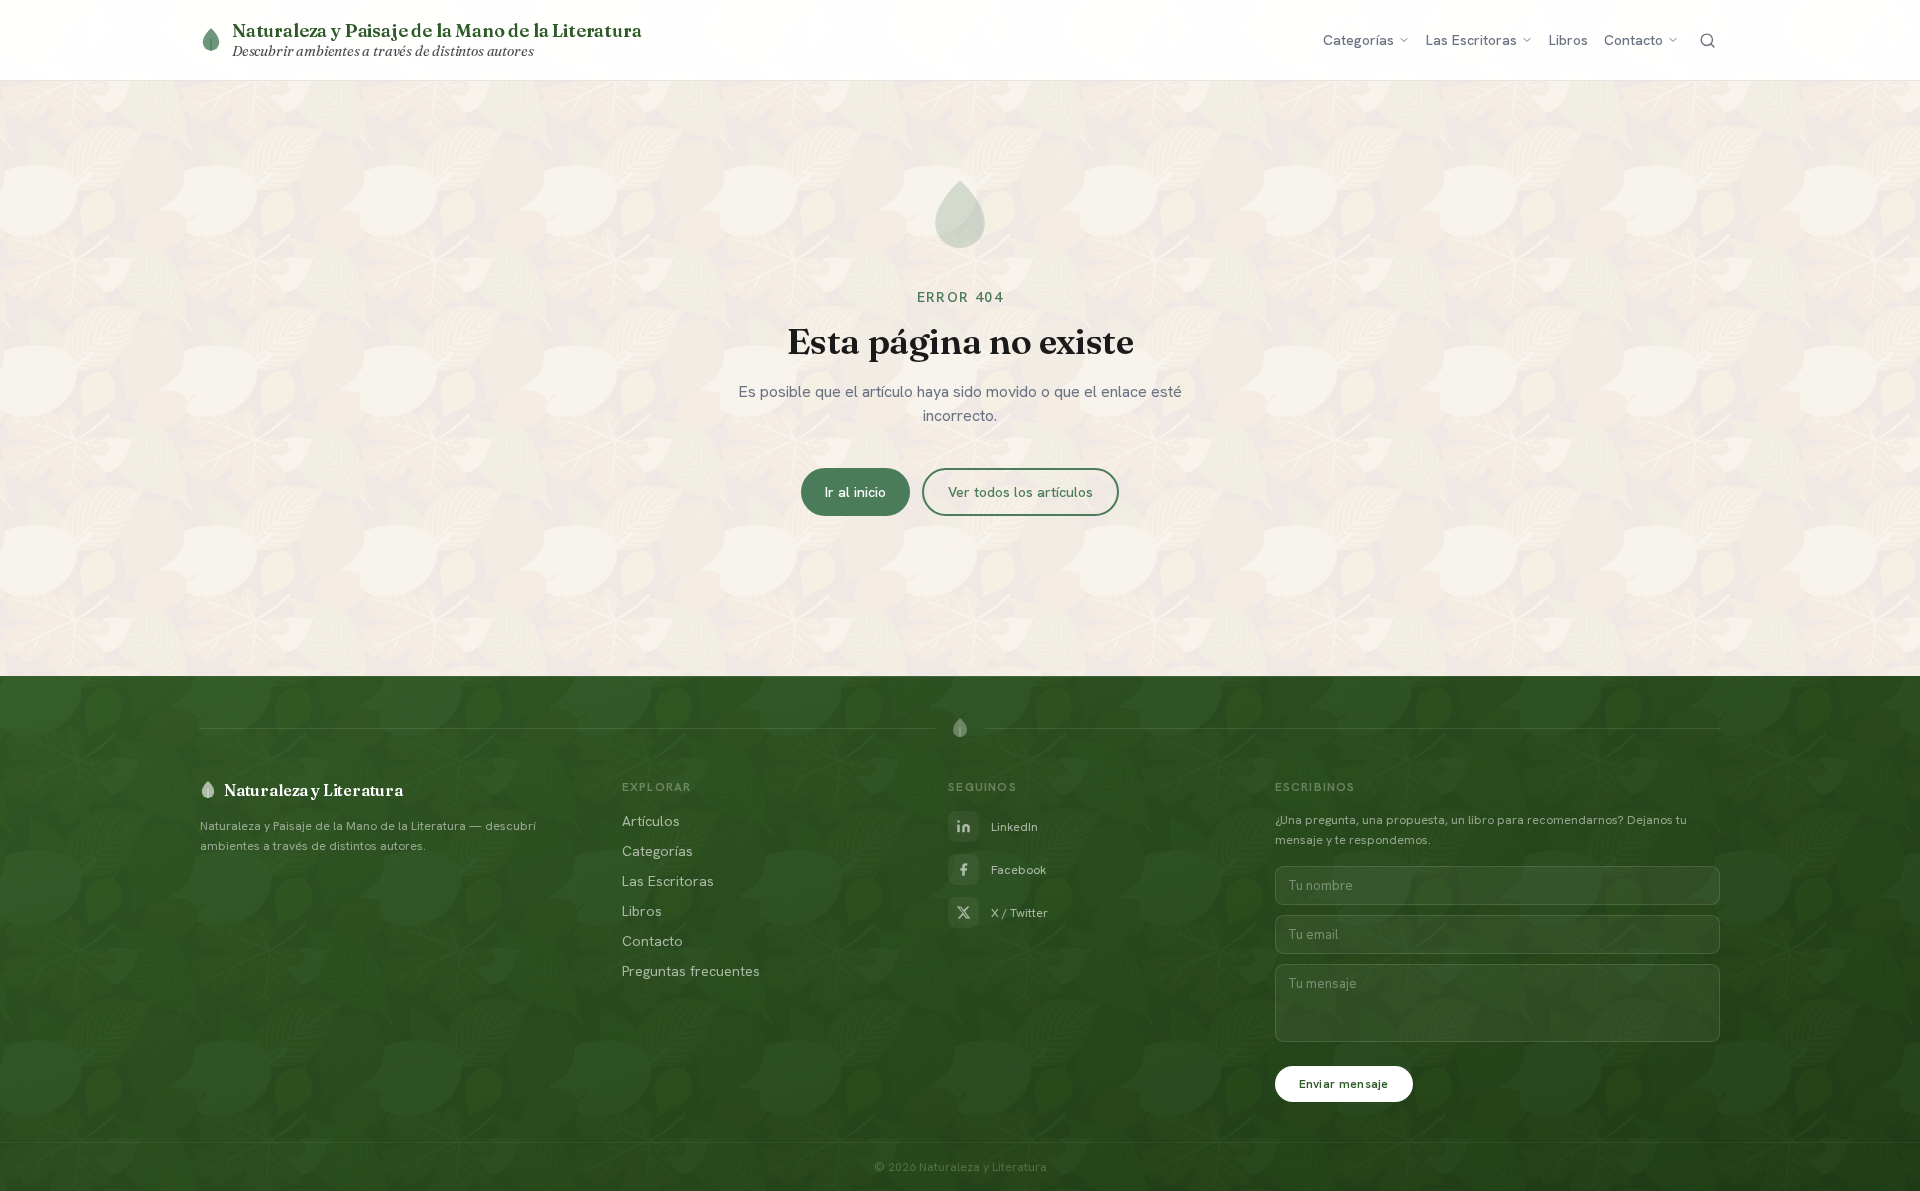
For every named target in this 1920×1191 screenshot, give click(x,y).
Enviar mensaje (1344, 1084)
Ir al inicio (855, 492)
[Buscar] (1707, 40)
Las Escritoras (1471, 40)
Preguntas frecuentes (691, 971)
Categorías (1358, 40)
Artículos (651, 821)
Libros (1568, 40)
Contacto (1633, 40)
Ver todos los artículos (1020, 492)
